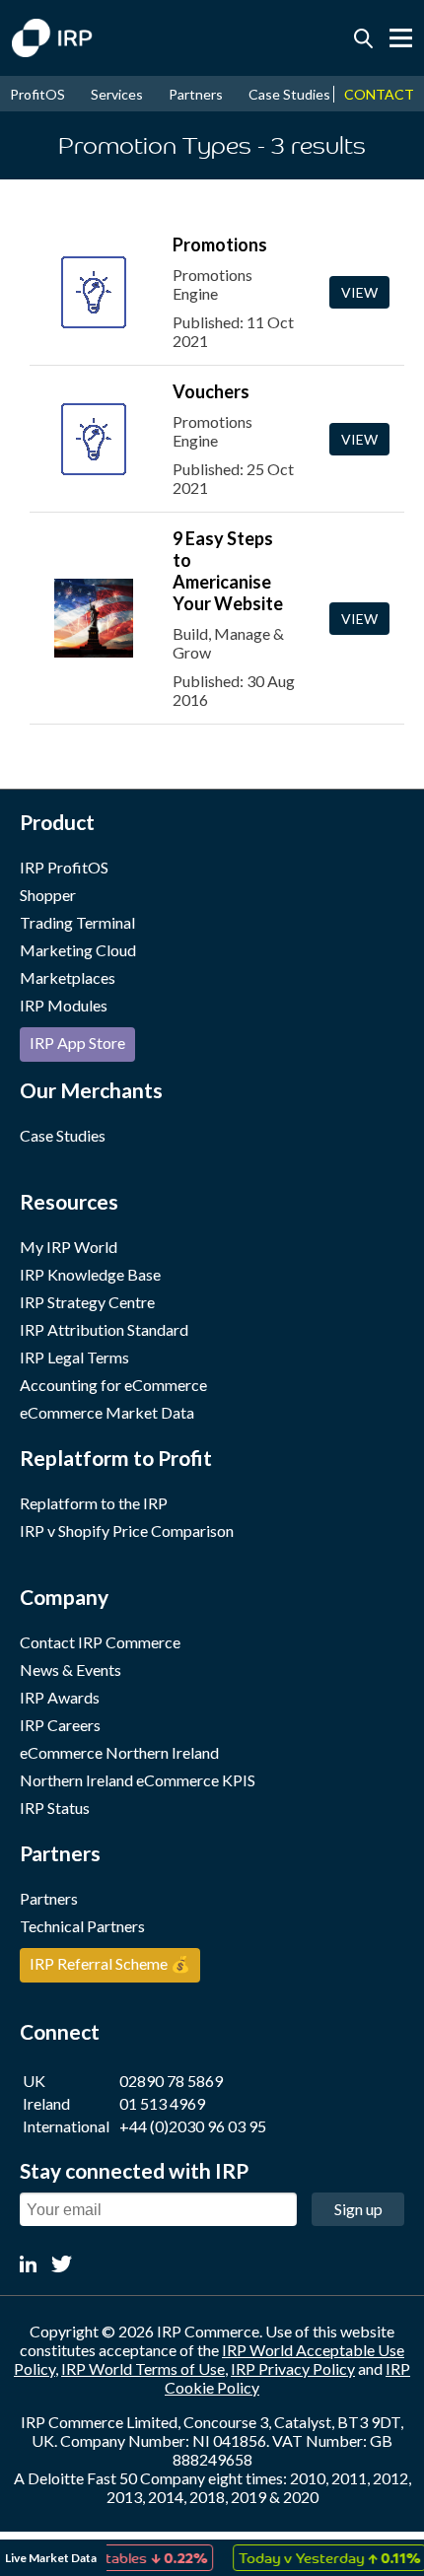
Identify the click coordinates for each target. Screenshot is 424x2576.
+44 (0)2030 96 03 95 (193, 2126)
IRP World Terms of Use (143, 2368)
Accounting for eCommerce (113, 1385)
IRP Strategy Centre (87, 1302)
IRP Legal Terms (74, 1357)
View (359, 292)
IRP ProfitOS (64, 867)
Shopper (48, 895)
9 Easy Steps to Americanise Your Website (228, 571)
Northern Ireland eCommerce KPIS (138, 1780)
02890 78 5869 (171, 2081)
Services (117, 94)
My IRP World (69, 1247)
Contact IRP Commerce (100, 1642)
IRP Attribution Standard (104, 1329)
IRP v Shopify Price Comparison (127, 1531)
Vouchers (211, 391)
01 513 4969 (162, 2103)
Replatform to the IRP (94, 1503)
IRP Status (55, 1808)
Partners (196, 94)
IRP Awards (60, 1697)
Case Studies (289, 94)
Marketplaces (68, 977)
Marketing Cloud (78, 950)
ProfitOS (37, 94)
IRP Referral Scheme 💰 (110, 1963)
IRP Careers (60, 1725)
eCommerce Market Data (107, 1412)
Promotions (220, 244)
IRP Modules (64, 1005)
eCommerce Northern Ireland (119, 1752)
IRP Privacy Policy (293, 2368)
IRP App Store (77, 1043)
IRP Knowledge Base (90, 1274)
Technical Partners (82, 1926)
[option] (318, 2558)
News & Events (71, 1670)
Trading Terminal (77, 922)
